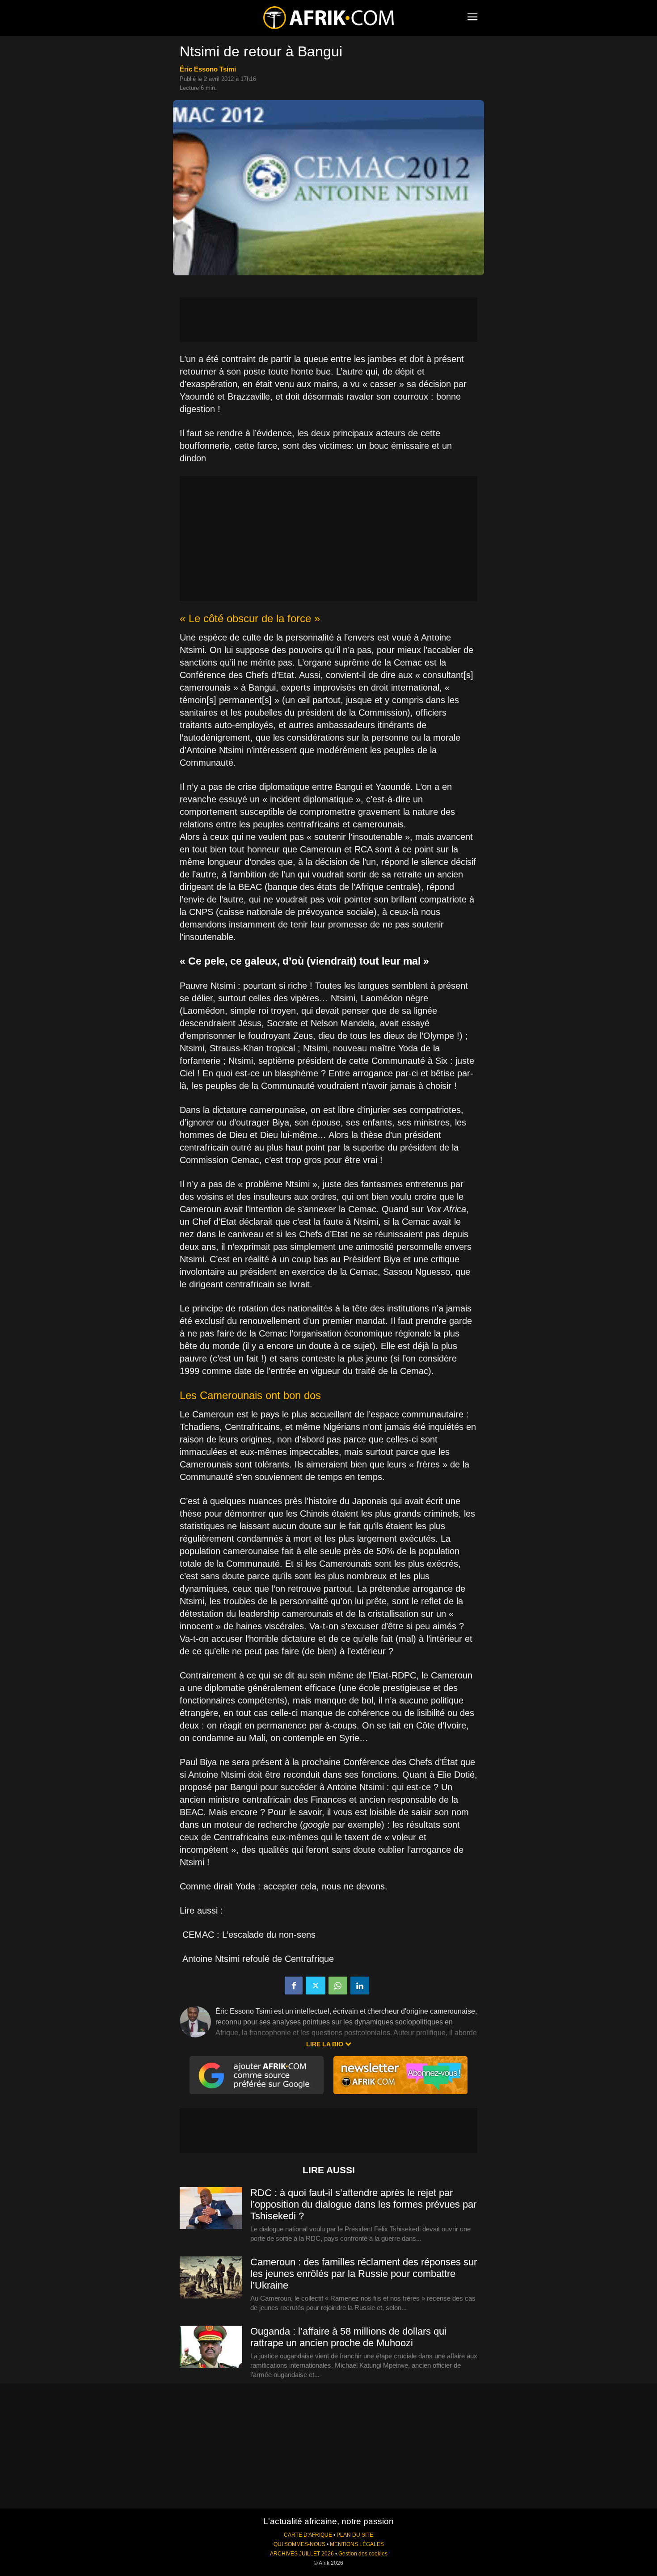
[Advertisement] (328, 320)
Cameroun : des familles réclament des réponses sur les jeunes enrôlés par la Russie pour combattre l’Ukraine (364, 2274)
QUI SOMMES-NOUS (299, 2544)
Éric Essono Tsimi (208, 69)
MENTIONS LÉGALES (357, 2544)
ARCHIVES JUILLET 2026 (302, 2554)
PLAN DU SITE (355, 2535)
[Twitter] (316, 1986)
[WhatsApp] (338, 1986)
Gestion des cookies (363, 2554)
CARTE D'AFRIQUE (308, 2535)
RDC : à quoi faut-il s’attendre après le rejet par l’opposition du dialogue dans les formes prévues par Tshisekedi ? (363, 2204)
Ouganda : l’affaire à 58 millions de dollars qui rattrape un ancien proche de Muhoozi (348, 2337)
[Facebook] (294, 1986)
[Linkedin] (360, 1986)
